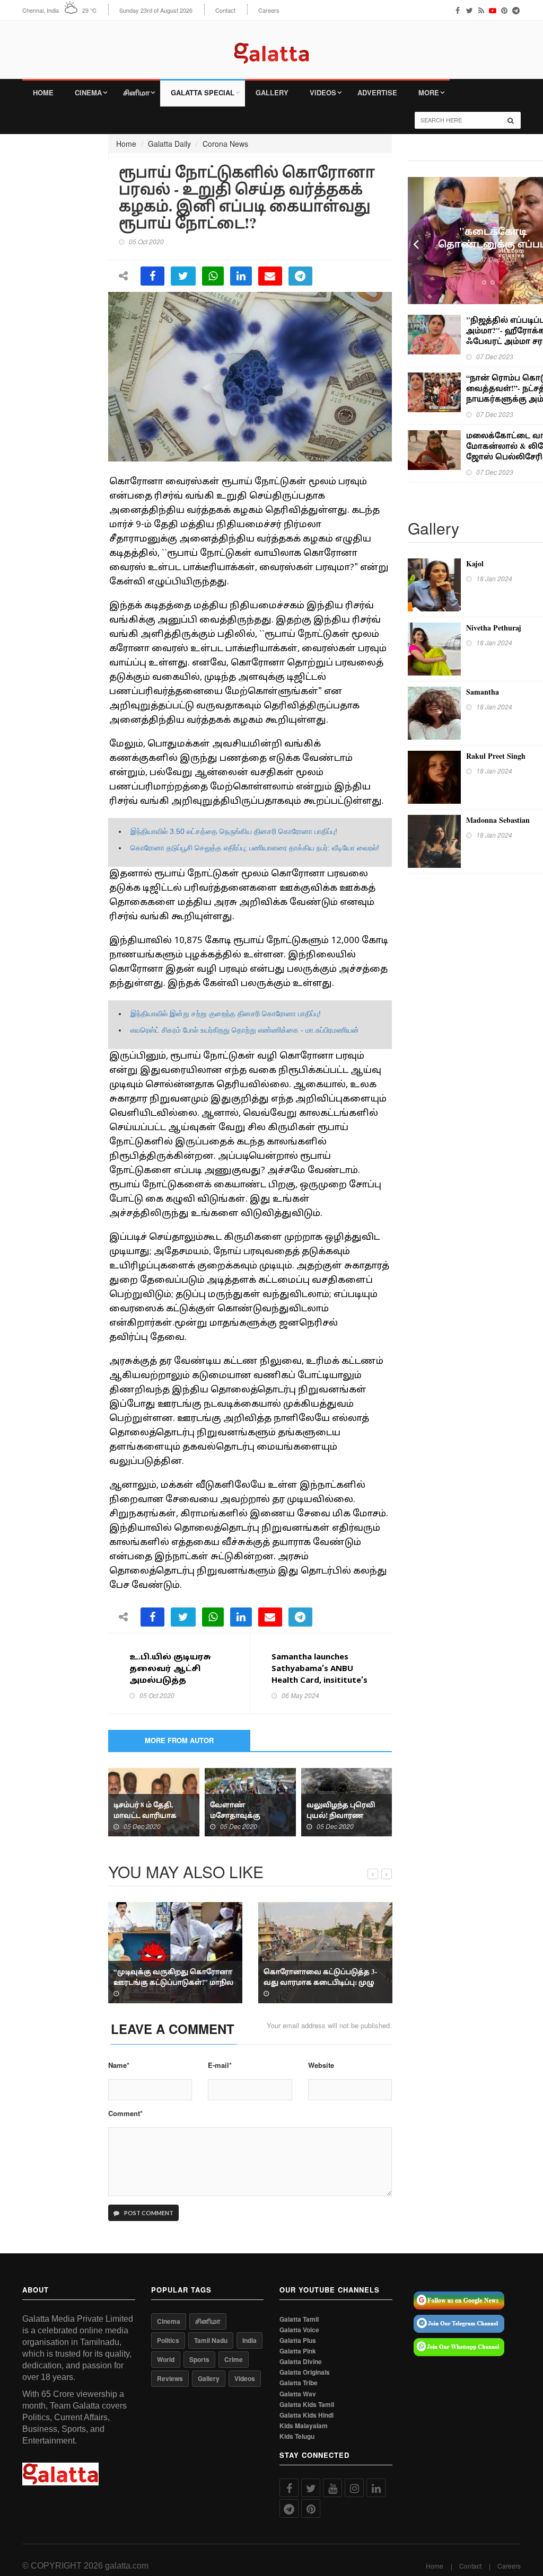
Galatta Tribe (299, 2383)
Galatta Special (203, 92)
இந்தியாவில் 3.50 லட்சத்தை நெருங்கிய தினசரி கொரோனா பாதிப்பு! (234, 831)
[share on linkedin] (241, 276)
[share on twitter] (183, 276)
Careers (269, 10)
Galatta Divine (301, 2362)
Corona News (225, 144)
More (429, 92)
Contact (225, 10)
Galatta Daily (169, 144)
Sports (199, 2359)
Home (43, 92)
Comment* (125, 2113)
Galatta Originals (305, 2372)
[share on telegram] (300, 276)
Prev (416, 241)
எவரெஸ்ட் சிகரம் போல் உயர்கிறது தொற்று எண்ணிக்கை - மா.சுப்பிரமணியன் (245, 1030)
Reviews (170, 2378)
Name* (119, 2065)
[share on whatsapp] (213, 276)
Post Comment (148, 2213)
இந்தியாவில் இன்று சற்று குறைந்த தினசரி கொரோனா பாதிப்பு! (226, 1014)
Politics (168, 2340)
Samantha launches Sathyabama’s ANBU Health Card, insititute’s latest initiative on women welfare (319, 1681)
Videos (323, 92)
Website (321, 2065)
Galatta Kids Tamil (307, 2405)
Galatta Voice (299, 2330)
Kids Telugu (297, 2436)
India (249, 2340)
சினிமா (136, 92)
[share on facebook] (152, 276)
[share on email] (270, 276)
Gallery (272, 92)
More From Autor (179, 1740)
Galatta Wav (298, 2394)
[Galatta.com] (271, 45)
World (166, 2359)
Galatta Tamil (299, 2319)
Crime (234, 2359)
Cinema (88, 92)
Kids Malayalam (304, 2426)
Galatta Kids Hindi (306, 2415)
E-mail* (220, 2065)
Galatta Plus (298, 2340)
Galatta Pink (298, 2351)
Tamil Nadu (211, 2340)
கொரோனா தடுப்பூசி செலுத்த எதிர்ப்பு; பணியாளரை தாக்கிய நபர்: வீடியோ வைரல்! (255, 848)
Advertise (377, 92)
